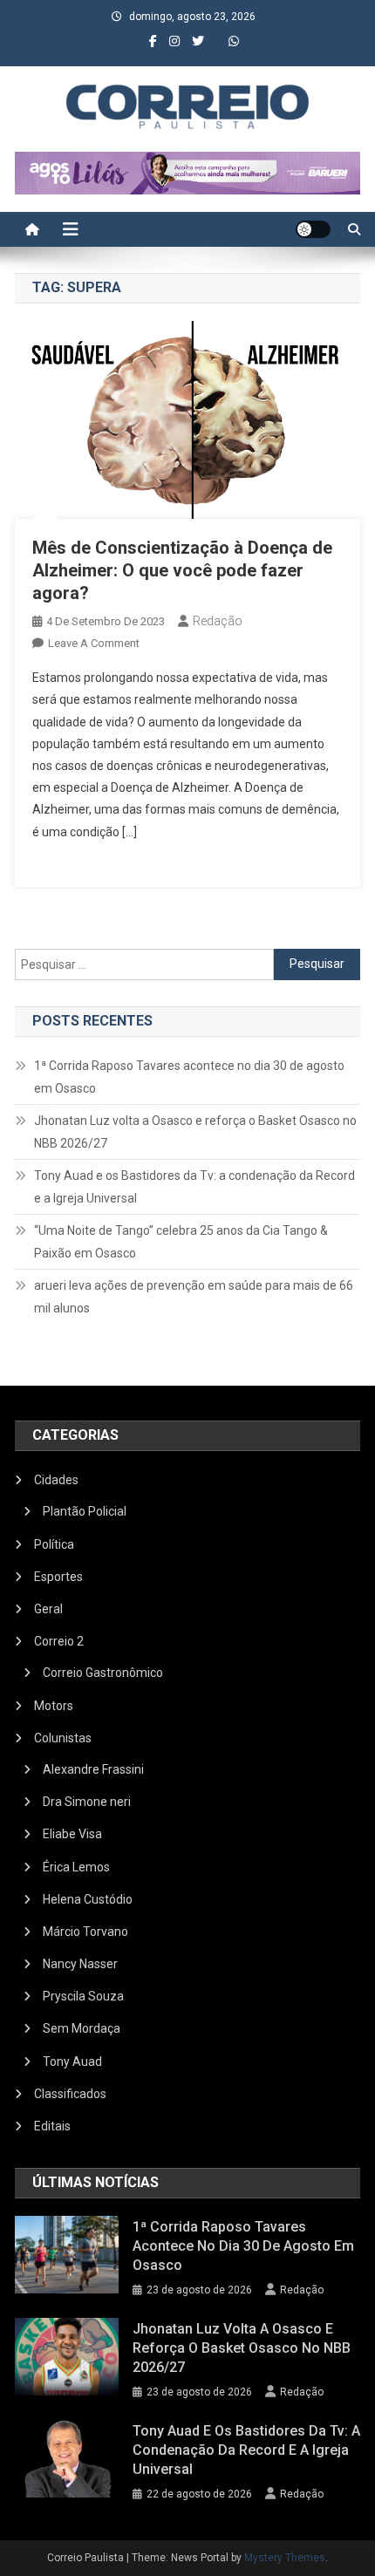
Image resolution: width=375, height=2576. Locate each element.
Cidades (56, 1480)
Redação (218, 621)
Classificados (70, 2094)
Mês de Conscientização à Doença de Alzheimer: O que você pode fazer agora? (182, 570)
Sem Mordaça (82, 2028)
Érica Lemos (76, 1867)
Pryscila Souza (83, 1996)
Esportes (58, 1577)
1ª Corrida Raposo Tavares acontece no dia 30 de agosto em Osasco (189, 1077)
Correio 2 (59, 1641)
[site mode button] (313, 229)
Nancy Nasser (80, 1964)
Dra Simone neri (87, 1802)
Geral (48, 1609)
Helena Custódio (88, 1899)
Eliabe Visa (72, 1834)
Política (54, 1544)
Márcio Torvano (85, 1932)
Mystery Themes (285, 2558)
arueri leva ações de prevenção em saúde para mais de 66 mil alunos (194, 1297)
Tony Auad (72, 2061)
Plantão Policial (85, 1511)
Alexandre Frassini (93, 1769)
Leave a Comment (94, 643)
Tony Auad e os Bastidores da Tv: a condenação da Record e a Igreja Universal (194, 1187)
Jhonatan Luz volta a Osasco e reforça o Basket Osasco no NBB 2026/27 (195, 1132)
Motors (54, 1706)
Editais (52, 2126)
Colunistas (63, 1738)
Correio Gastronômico (103, 1673)
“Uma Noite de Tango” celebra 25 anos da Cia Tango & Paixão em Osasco (181, 1242)
